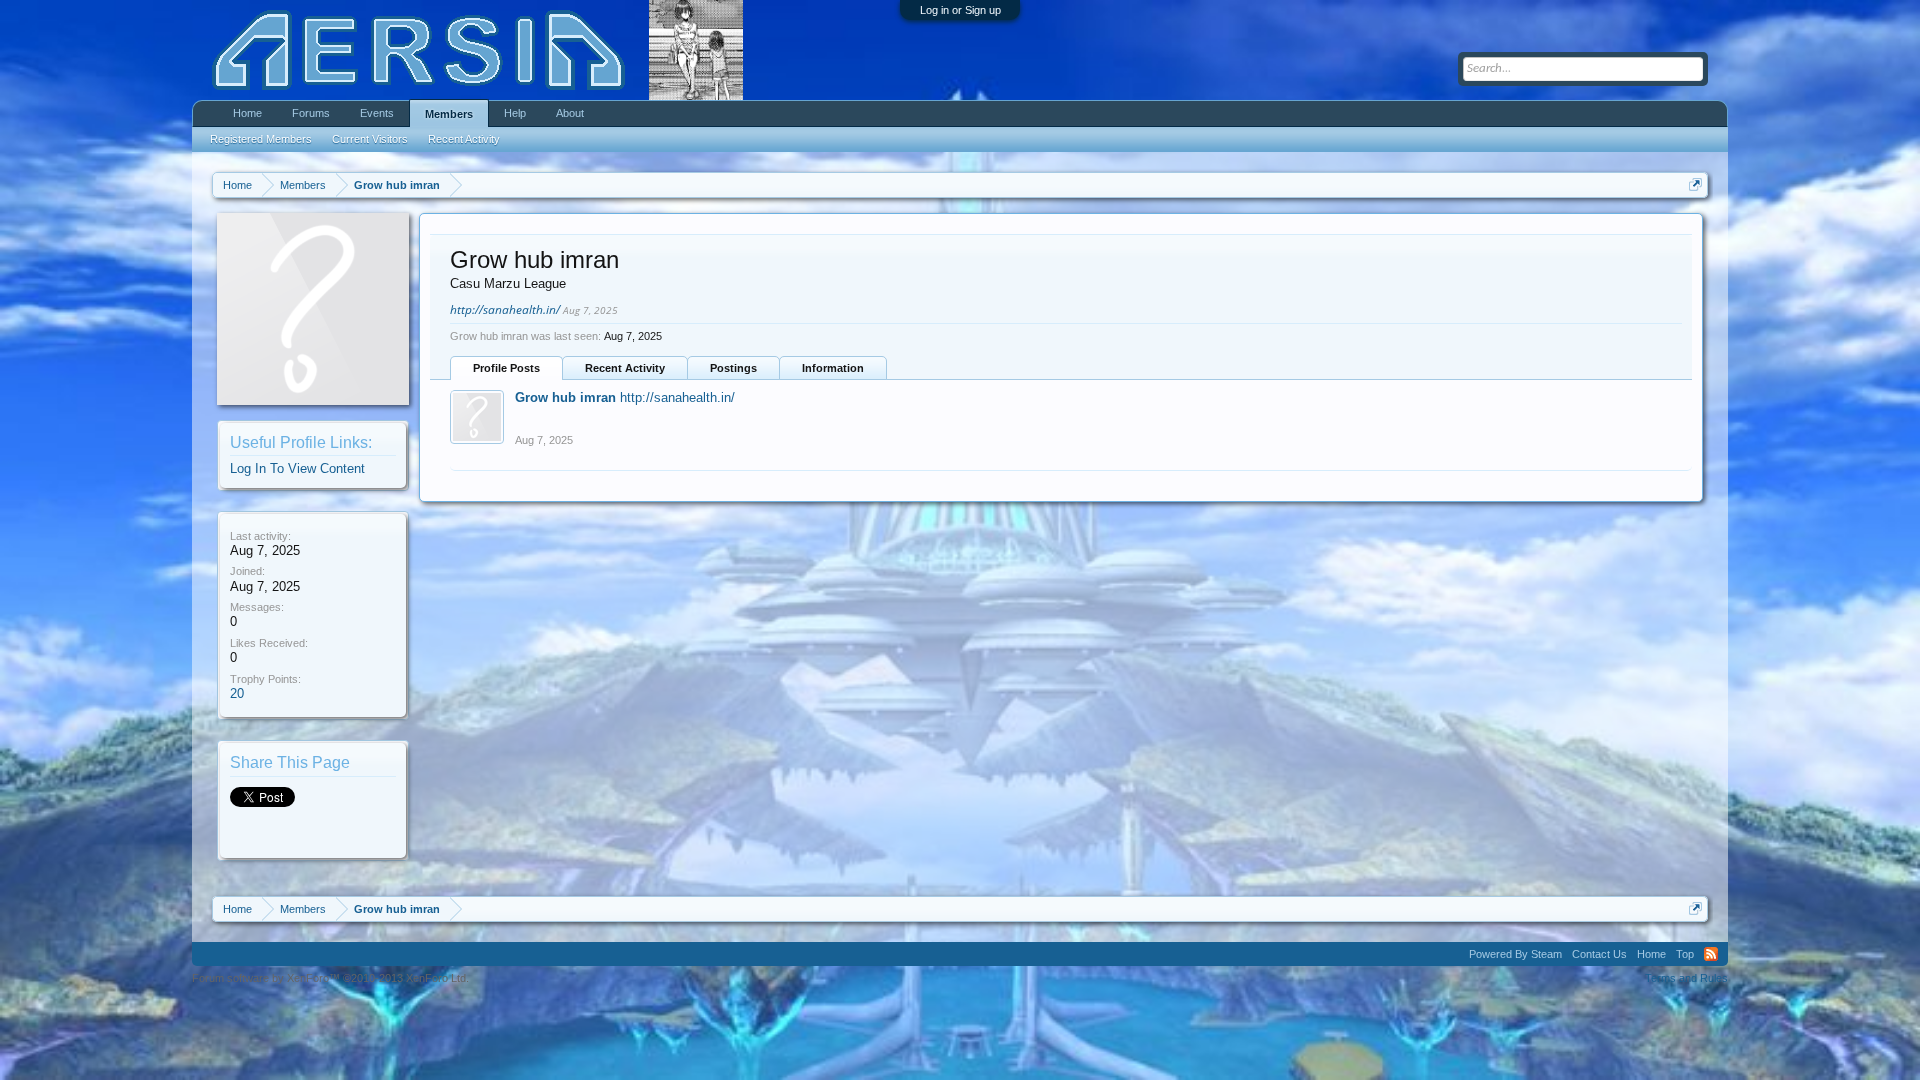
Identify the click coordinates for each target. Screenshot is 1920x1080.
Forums (311, 113)
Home (247, 113)
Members (449, 114)
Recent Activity (625, 368)
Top (1685, 954)
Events (377, 113)
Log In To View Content (297, 468)
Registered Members (261, 139)
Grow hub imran (565, 397)
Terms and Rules (1686, 978)
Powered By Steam (1515, 954)
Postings (733, 368)
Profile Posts (506, 368)
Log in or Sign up (960, 10)
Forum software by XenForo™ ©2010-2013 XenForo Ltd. (330, 978)
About (570, 113)
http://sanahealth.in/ (505, 309)
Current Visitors (370, 139)
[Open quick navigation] (1695, 184)
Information (833, 368)
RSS (1711, 954)
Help (515, 113)
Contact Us (1599, 954)
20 (237, 693)
